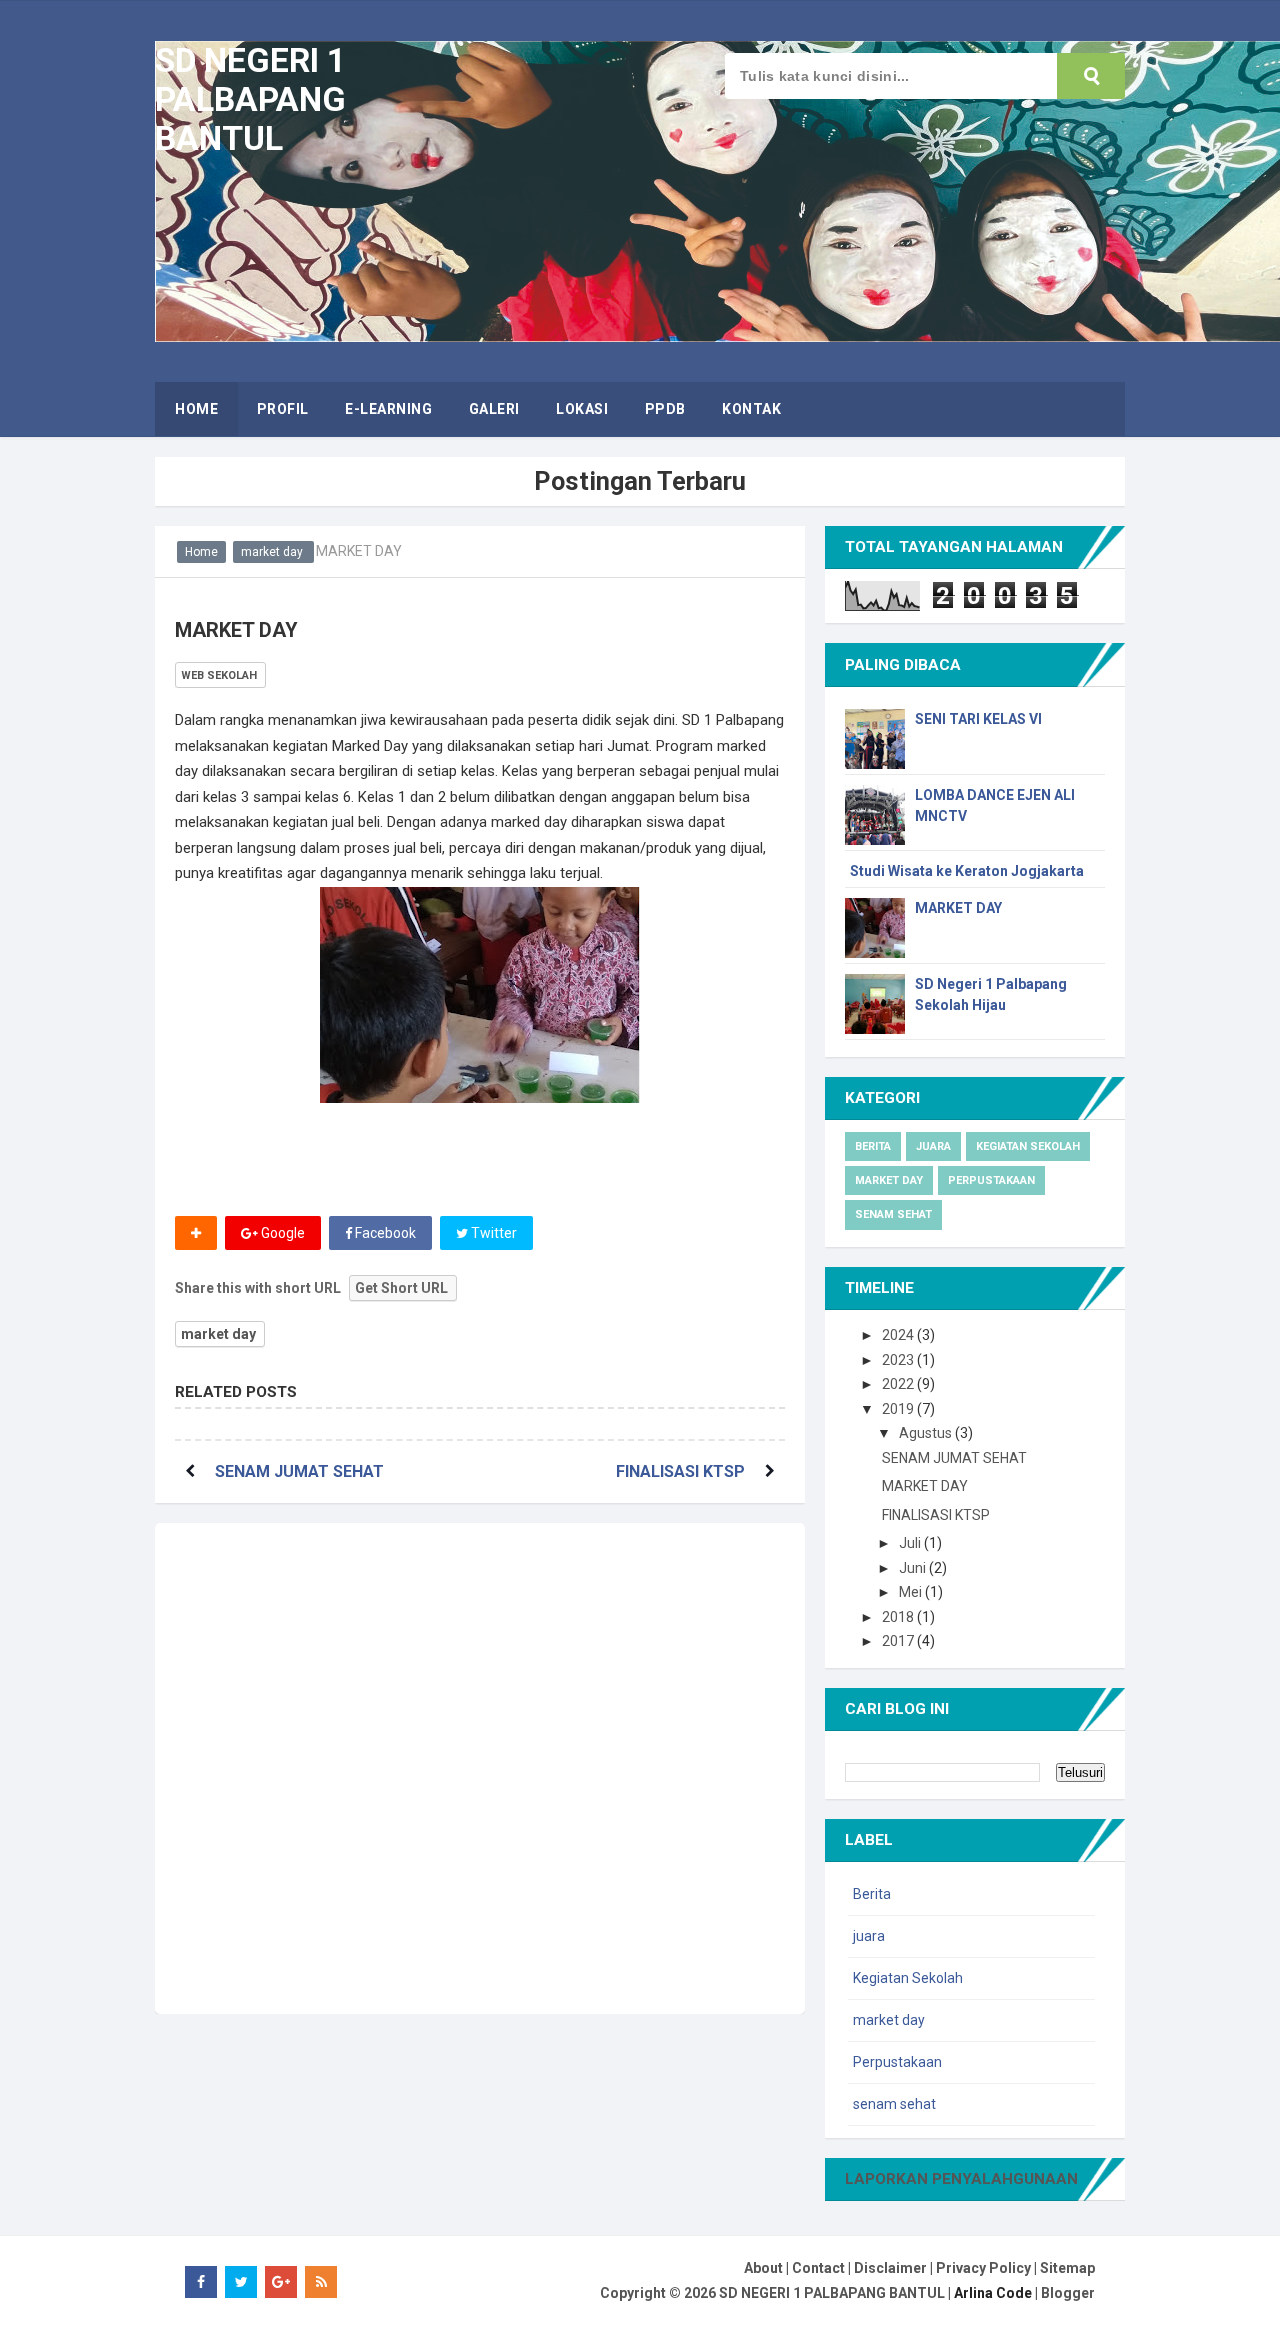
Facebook (384, 1233)
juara (933, 1146)
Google (281, 1233)
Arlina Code (993, 2293)
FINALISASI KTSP (680, 1471)
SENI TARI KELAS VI (978, 719)
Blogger (1068, 2293)
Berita (873, 1146)
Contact (818, 2268)
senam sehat (893, 1214)
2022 (899, 1384)
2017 (899, 1641)
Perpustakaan (991, 1180)
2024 (899, 1335)
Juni (914, 1568)
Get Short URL (401, 1288)
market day (218, 1334)
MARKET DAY (958, 908)
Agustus (927, 1433)
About (763, 2268)
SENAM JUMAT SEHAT (299, 1471)
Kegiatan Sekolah (1028, 1146)
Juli (911, 1543)
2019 (899, 1409)
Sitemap (1067, 2268)
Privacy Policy (983, 2268)
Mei (912, 1592)
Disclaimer (890, 2268)
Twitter (492, 1233)
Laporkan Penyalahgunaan (961, 2179)
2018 (899, 1617)
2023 (899, 1360)
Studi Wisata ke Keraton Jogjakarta (967, 871)
